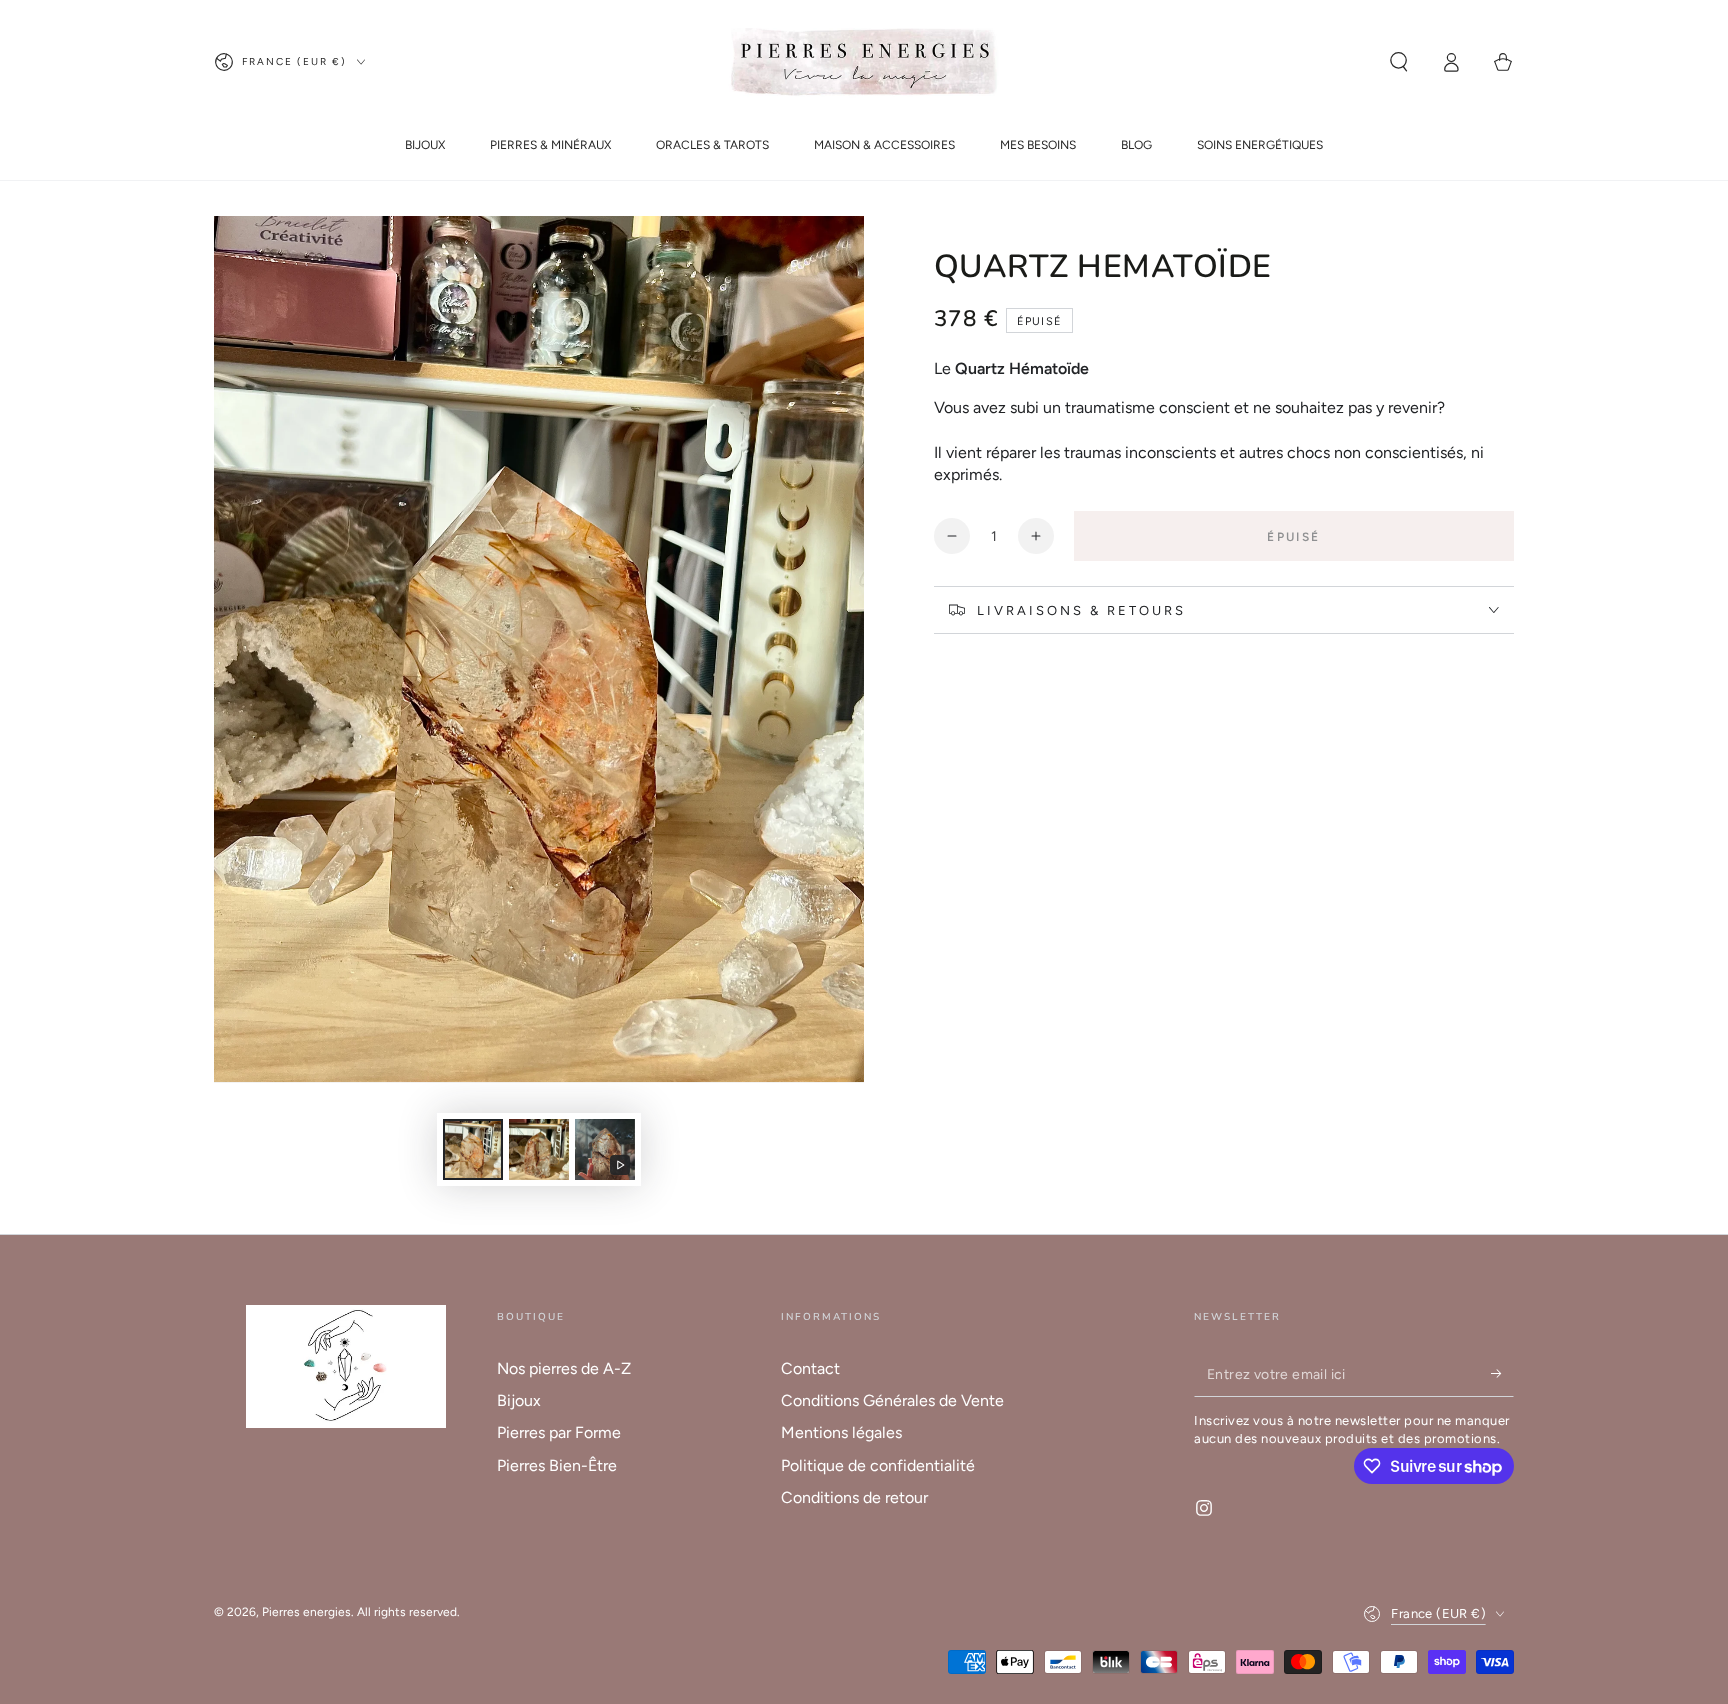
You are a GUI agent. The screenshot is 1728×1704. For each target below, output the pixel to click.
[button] (1399, 62)
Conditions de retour (854, 1497)
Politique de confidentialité (878, 1465)
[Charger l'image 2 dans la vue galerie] (539, 1149)
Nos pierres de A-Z (564, 1368)
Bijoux (519, 1400)
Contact (810, 1368)
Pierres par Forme (559, 1432)
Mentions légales (841, 1432)
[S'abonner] (1502, 1374)
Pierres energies (306, 1612)
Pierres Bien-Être (557, 1465)
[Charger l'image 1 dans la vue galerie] (473, 1149)
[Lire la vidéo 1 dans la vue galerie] (605, 1149)
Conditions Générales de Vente (892, 1400)
